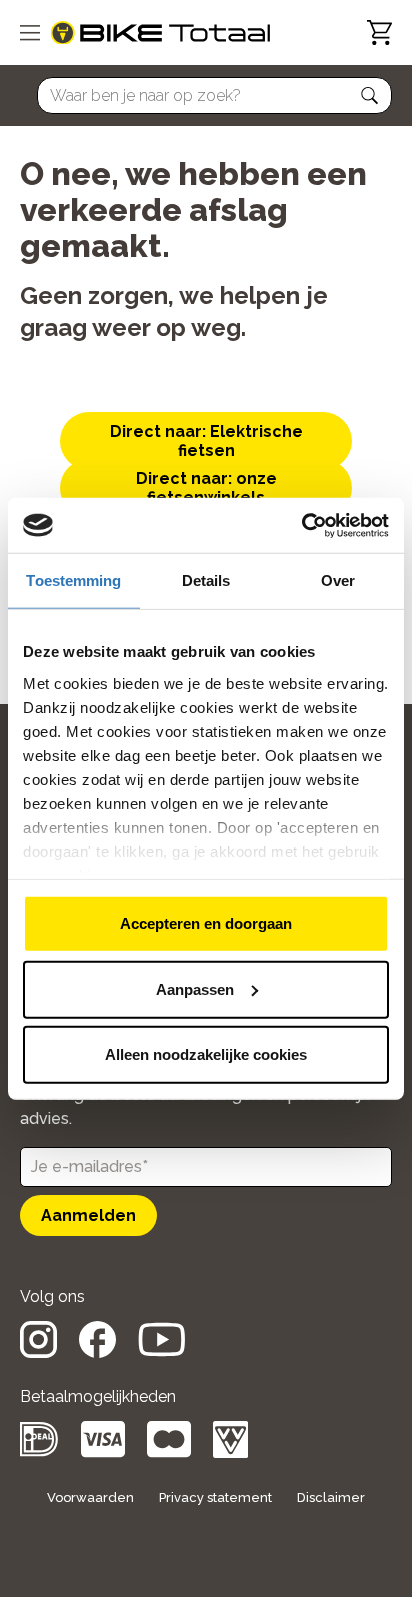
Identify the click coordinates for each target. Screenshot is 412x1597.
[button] (370, 96)
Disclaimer (331, 1497)
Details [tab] (206, 580)
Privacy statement (215, 1497)
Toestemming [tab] (73, 580)
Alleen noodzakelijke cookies (206, 1054)
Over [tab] (338, 580)
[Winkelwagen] (379, 32)
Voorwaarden (90, 1497)
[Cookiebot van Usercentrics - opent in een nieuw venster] (301, 525)
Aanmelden (88, 1215)
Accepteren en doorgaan (206, 923)
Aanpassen (195, 988)
